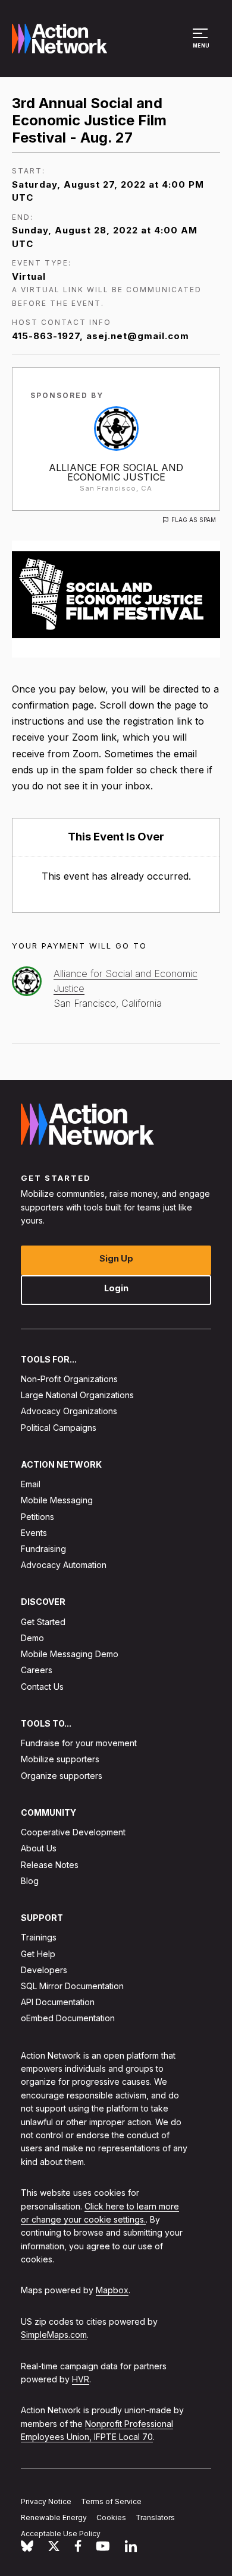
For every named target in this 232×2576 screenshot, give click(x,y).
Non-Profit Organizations (69, 1379)
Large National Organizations (77, 1395)
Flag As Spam (194, 520)
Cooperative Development (73, 1832)
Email (31, 1484)
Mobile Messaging (57, 1500)
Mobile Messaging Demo (70, 1654)
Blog (30, 1881)
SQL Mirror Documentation (72, 1986)
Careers (37, 1671)
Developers (44, 1970)
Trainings (39, 1938)
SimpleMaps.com (54, 2335)
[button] (202, 44)
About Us (39, 1849)
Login (116, 1288)
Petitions (37, 1517)
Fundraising (43, 1549)
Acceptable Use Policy (61, 2534)
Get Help (38, 1954)
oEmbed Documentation (68, 2019)
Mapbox (112, 2291)
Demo (32, 1638)
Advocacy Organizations (69, 1411)
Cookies (111, 2517)
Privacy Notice (46, 2501)
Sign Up (116, 1258)
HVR (81, 2379)
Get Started (43, 1622)
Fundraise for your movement (79, 1743)
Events (34, 1533)
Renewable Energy (54, 2517)
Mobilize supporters (60, 1760)
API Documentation (58, 2002)
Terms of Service (111, 2501)
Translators (155, 2517)
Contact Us (42, 1687)
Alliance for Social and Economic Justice (116, 472)
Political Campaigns (59, 1428)
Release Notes (50, 1865)
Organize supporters (62, 1776)
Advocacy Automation (64, 1565)
